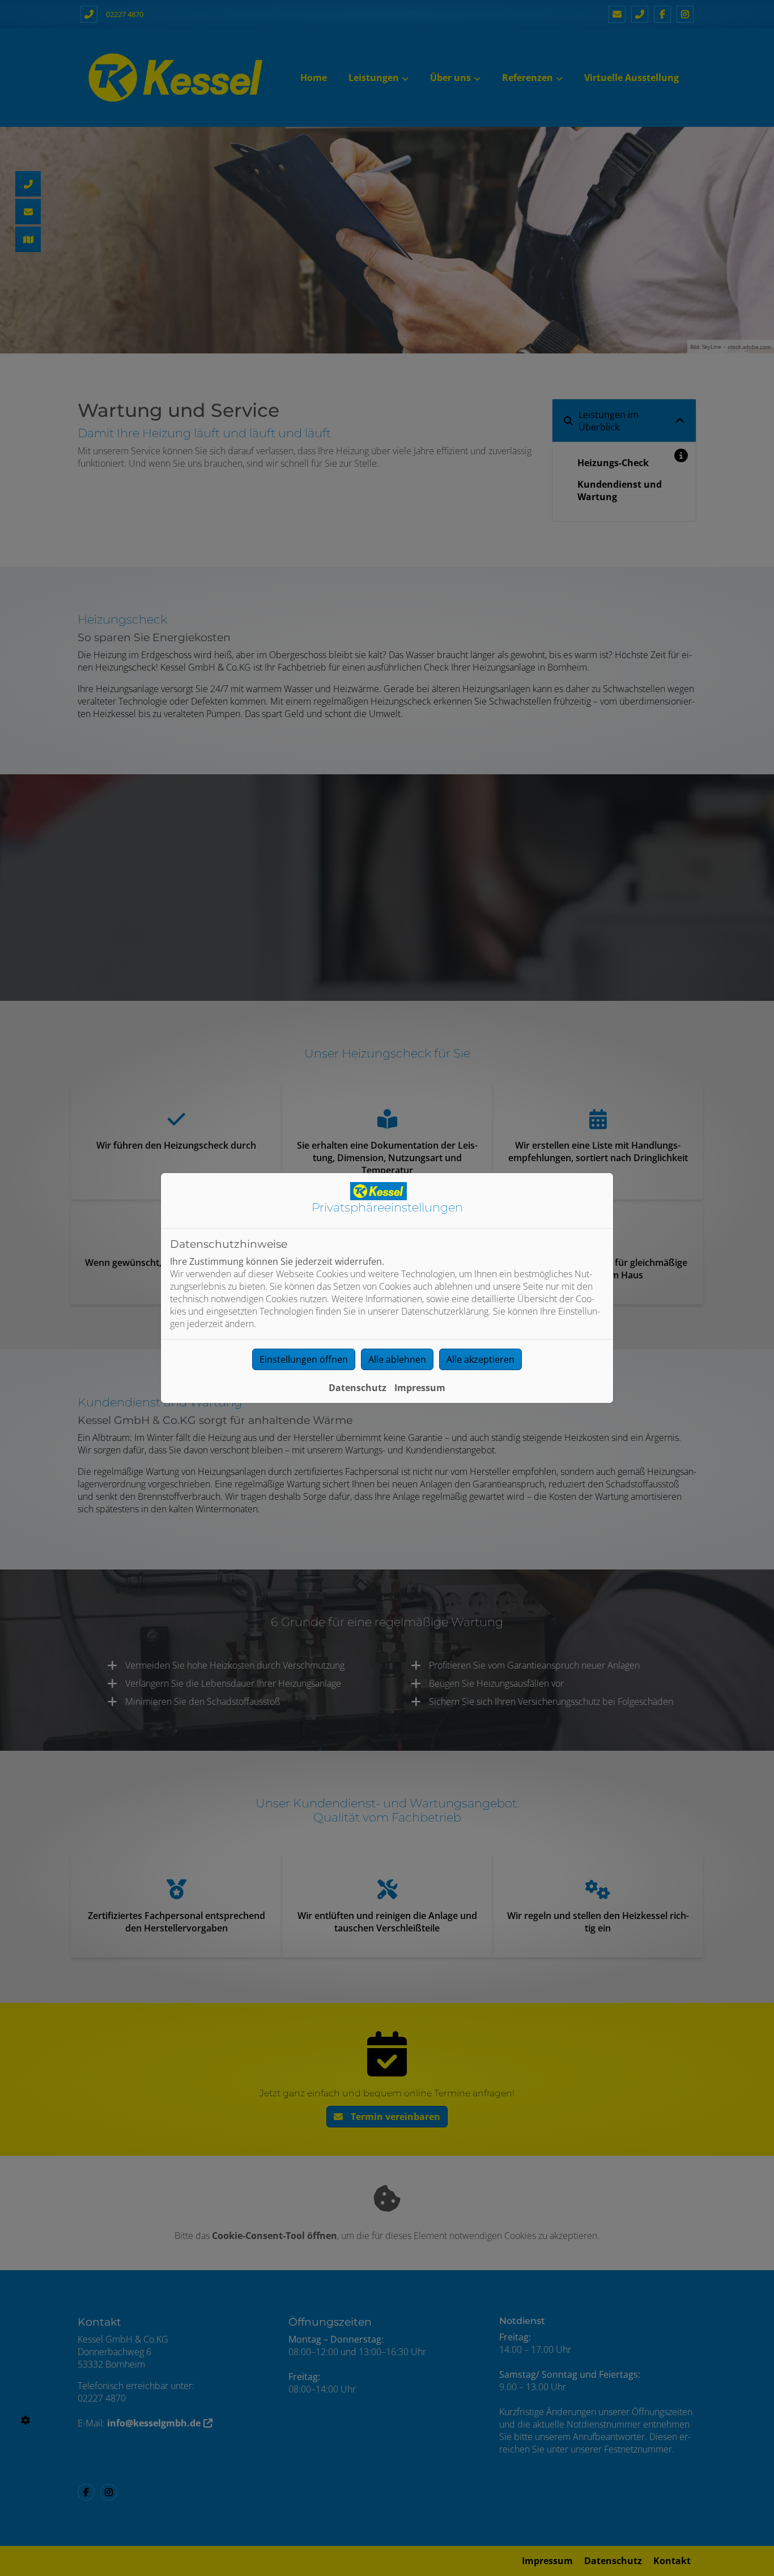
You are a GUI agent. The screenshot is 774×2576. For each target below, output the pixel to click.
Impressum (420, 1388)
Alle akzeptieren (480, 1359)
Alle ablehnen (397, 1359)
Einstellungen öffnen (304, 1359)
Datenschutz (358, 1388)
